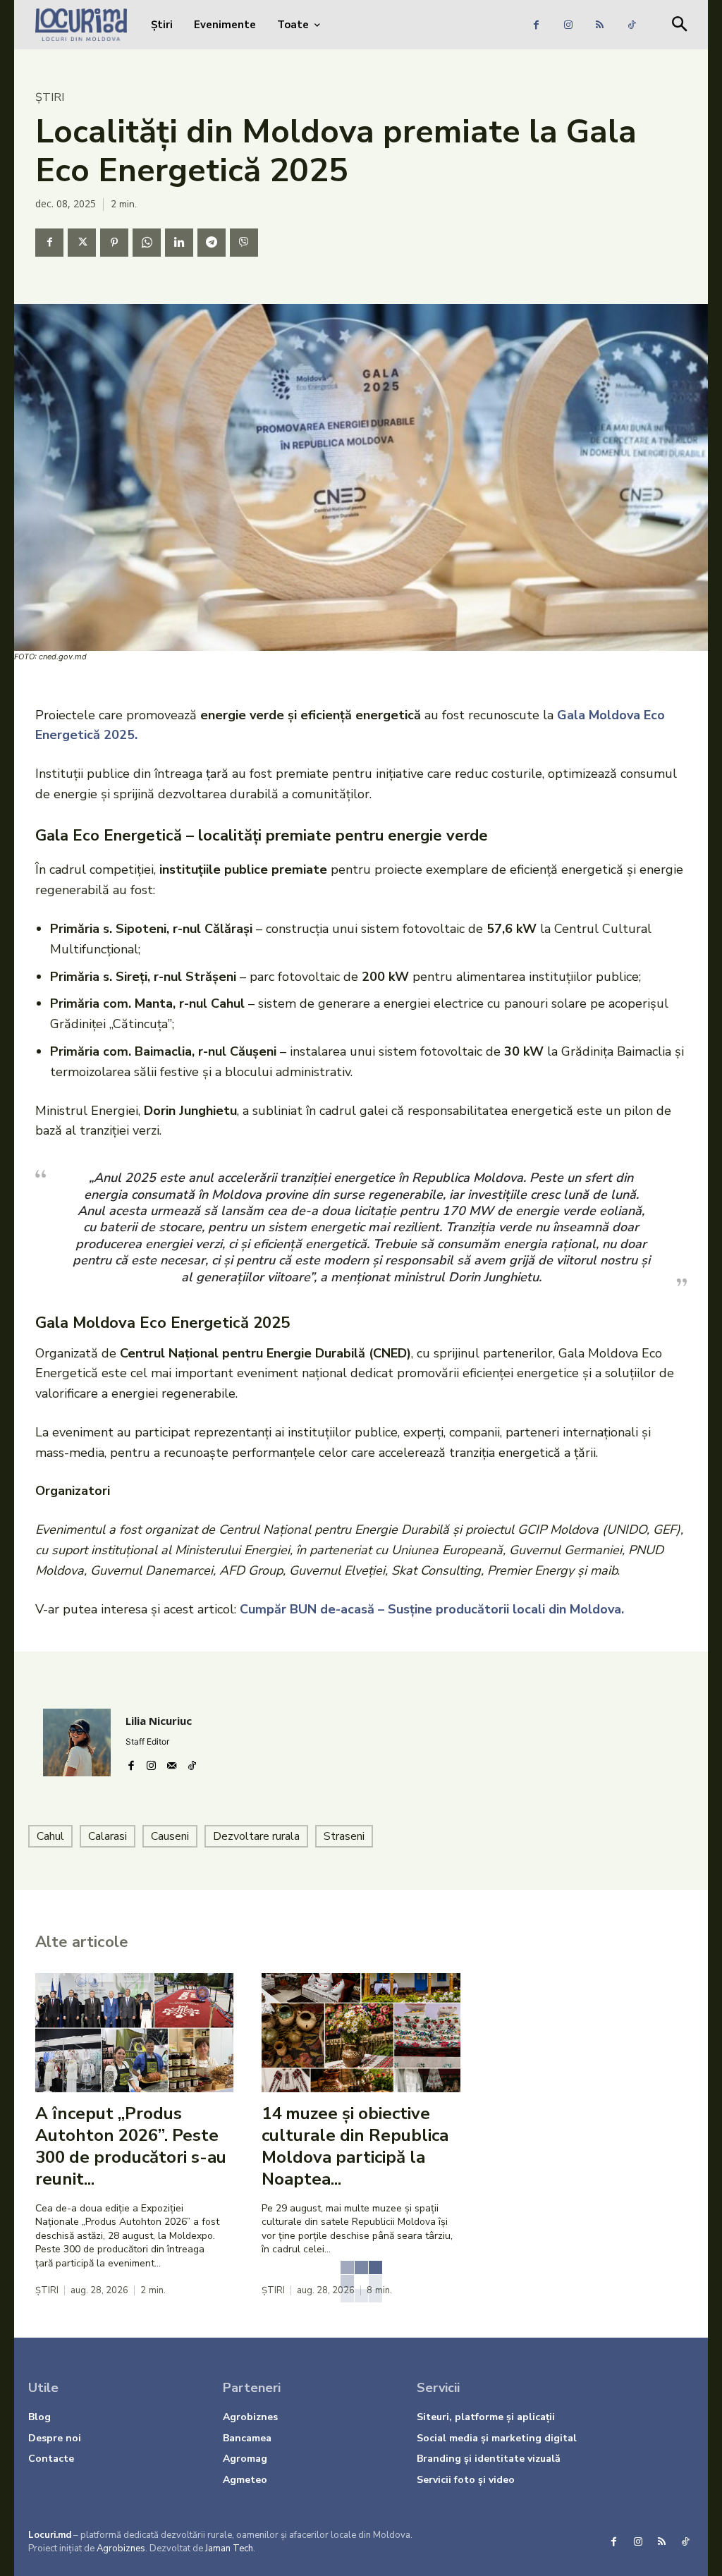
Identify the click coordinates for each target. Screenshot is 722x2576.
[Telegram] (212, 243)
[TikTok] (631, 25)
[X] (82, 243)
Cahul (50, 1836)
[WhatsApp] (147, 243)
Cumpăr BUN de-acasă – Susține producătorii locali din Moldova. (432, 1609)
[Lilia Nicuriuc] (77, 1742)
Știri (50, 97)
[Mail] (172, 1762)
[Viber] (244, 243)
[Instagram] (568, 25)
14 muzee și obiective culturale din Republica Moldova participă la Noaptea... (355, 2147)
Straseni (344, 1836)
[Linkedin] (179, 243)
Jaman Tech (229, 2548)
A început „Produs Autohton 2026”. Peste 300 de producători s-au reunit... (131, 2147)
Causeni (170, 1836)
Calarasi (108, 1836)
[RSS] (600, 25)
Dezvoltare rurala (256, 1836)
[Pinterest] (114, 243)
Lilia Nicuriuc (159, 1721)
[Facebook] (536, 25)
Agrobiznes (121, 2548)
